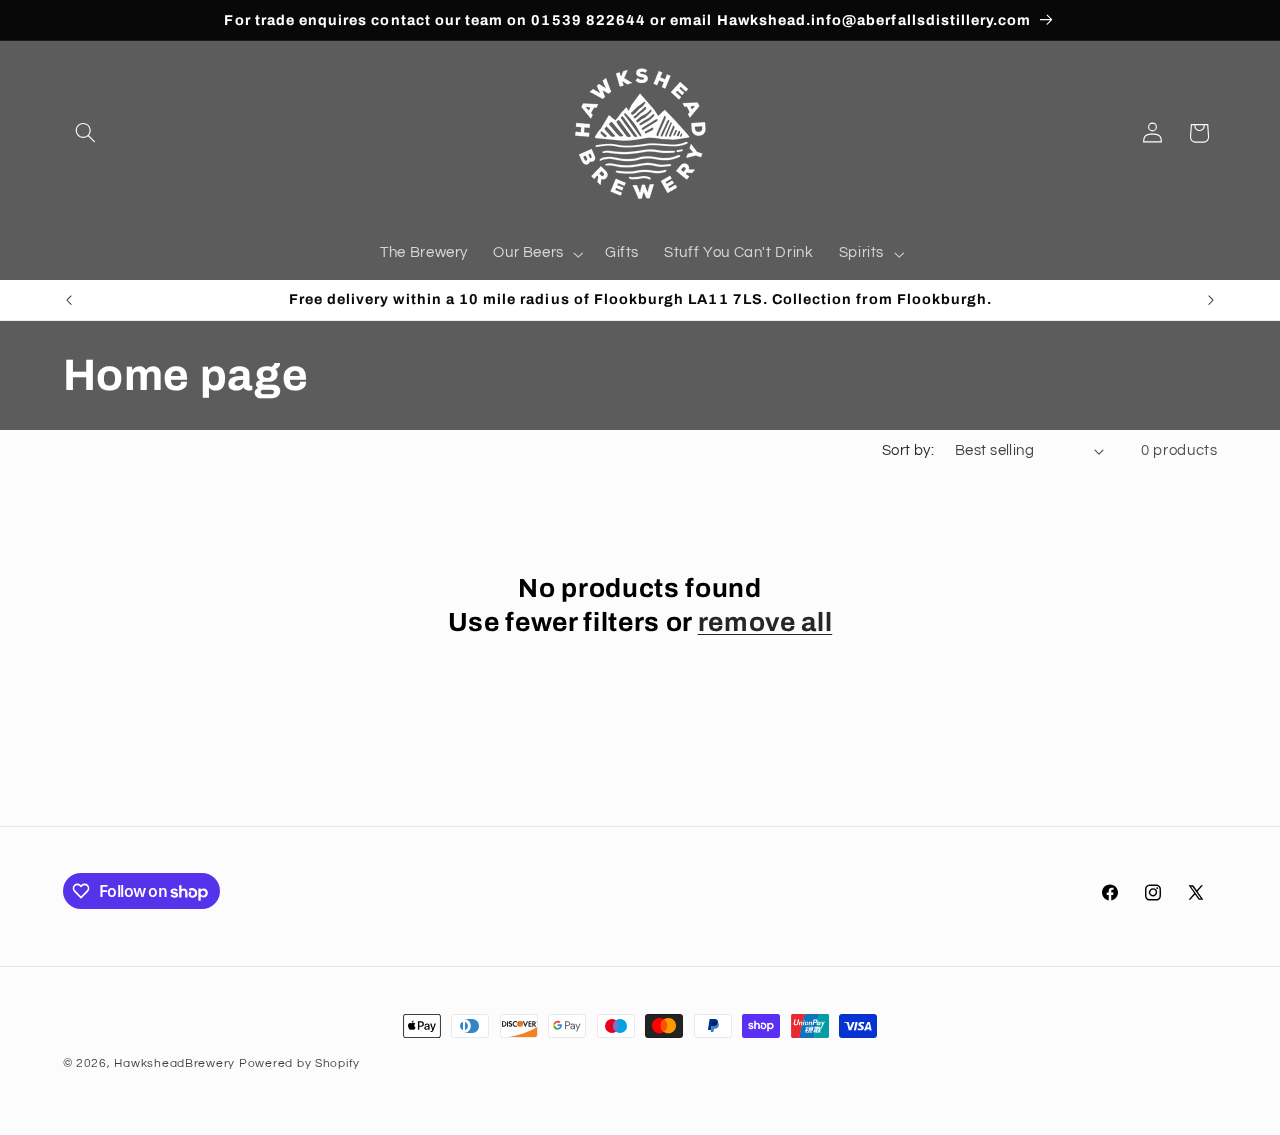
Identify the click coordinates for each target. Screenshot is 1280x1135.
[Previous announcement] (69, 300)
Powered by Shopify (299, 1063)
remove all (765, 622)
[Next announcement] (1211, 300)
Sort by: (908, 450)
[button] (86, 133)
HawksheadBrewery (174, 1063)
